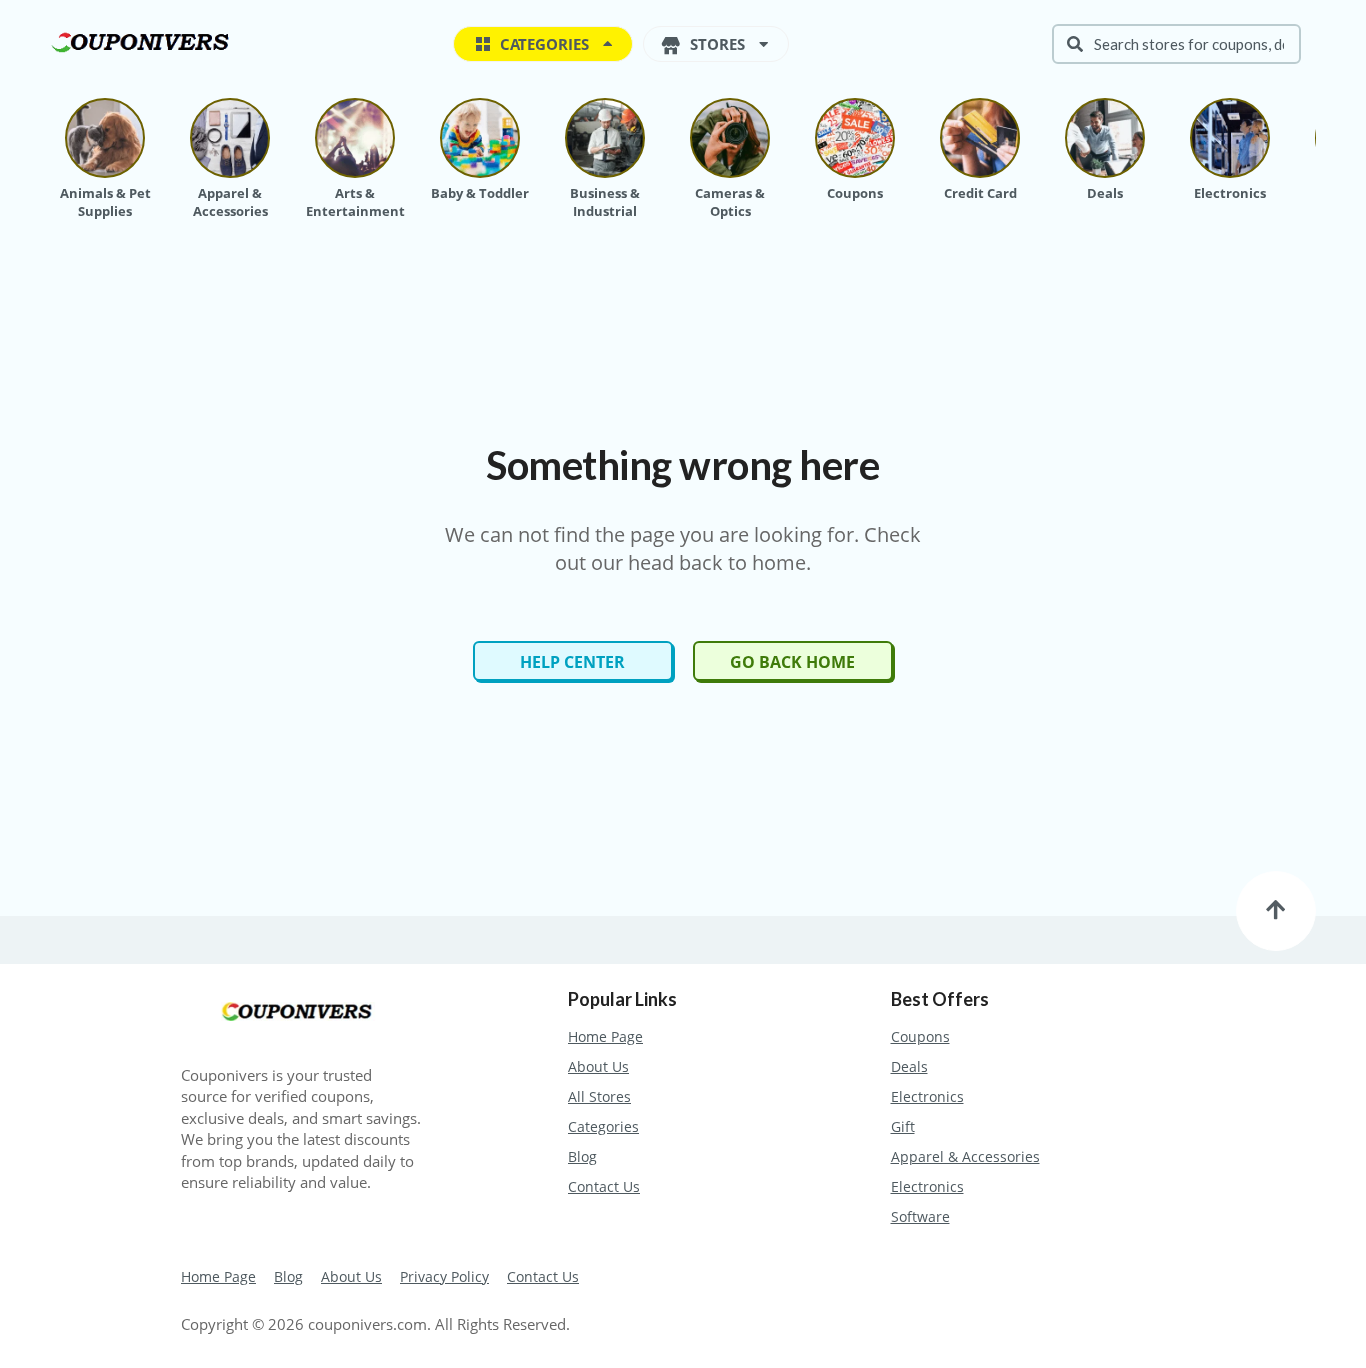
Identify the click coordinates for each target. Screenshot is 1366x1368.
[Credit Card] (980, 138)
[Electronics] (1230, 138)
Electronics (927, 1096)
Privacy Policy (444, 1276)
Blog (582, 1156)
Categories (603, 1126)
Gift (903, 1126)
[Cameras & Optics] (730, 138)
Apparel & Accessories (965, 1156)
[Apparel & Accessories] (230, 138)
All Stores (599, 1096)
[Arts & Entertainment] (355, 138)
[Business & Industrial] (605, 138)
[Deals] (1105, 138)
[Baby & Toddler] (480, 138)
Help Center (572, 662)
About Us (598, 1066)
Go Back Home (792, 662)
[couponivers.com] (145, 40)
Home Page (605, 1036)
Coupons (920, 1036)
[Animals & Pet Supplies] (105, 138)
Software (920, 1216)
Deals (909, 1066)
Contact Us (604, 1186)
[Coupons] (855, 138)
